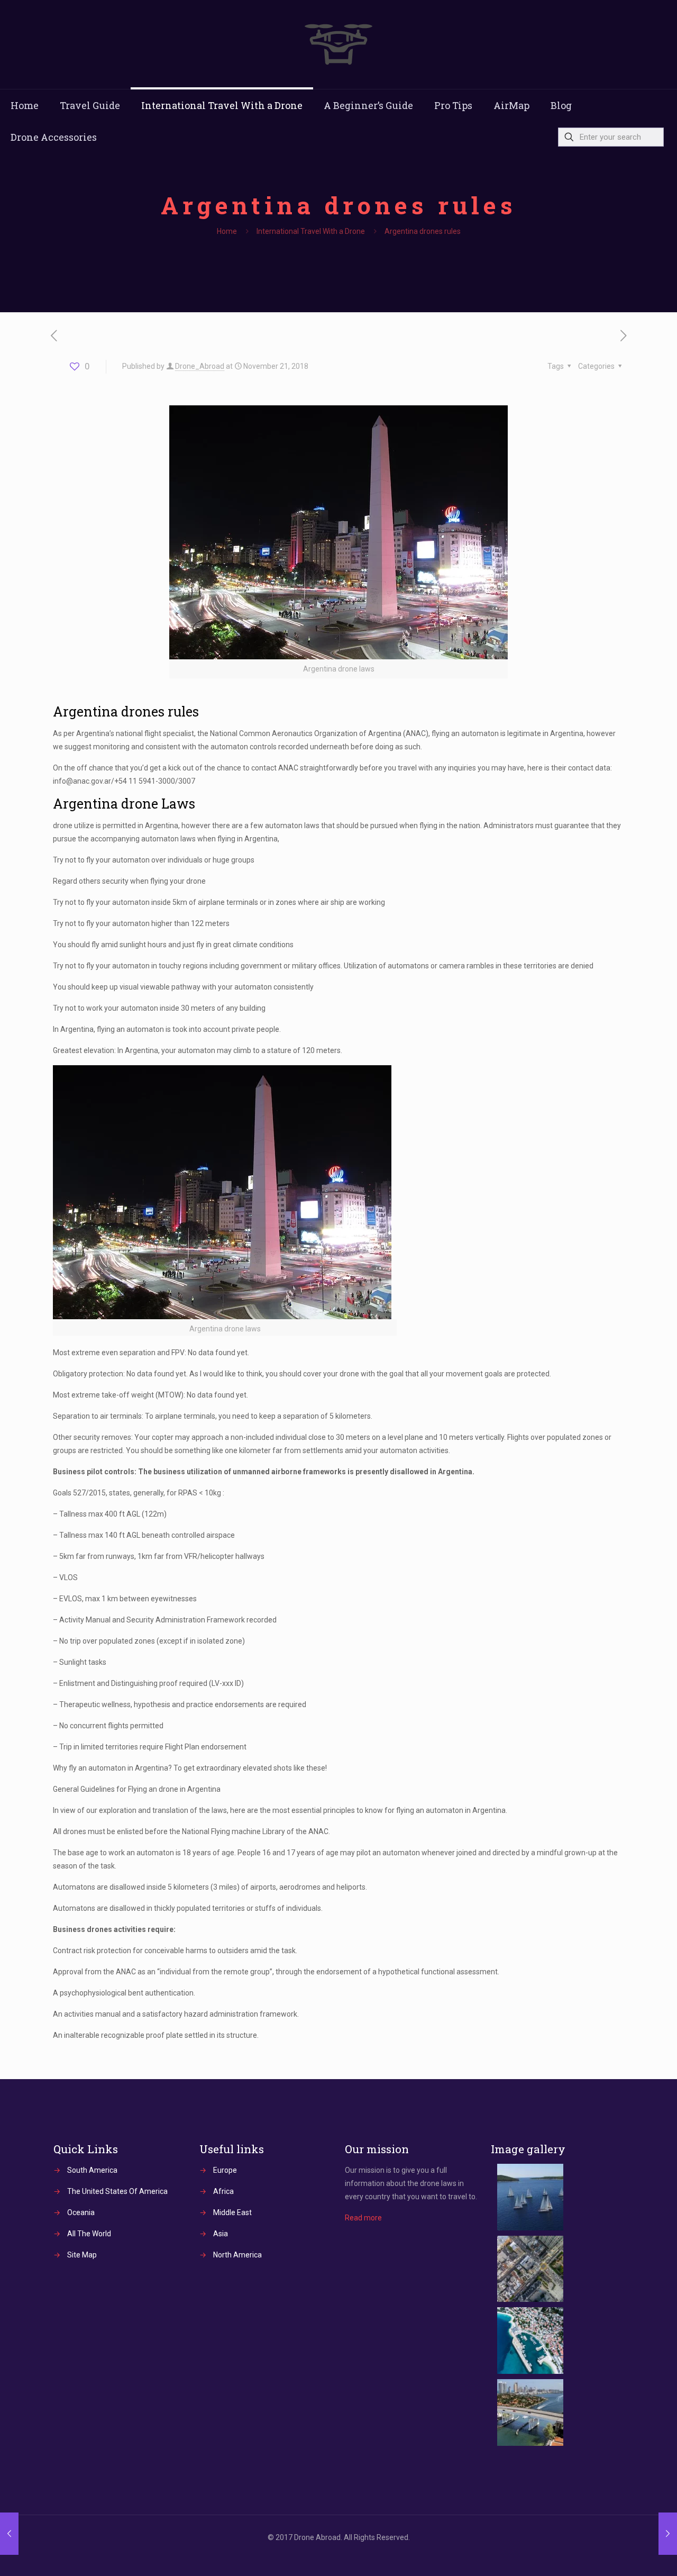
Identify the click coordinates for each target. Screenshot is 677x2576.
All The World (89, 2234)
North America (237, 2255)
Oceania (81, 2212)
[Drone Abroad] (338, 44)
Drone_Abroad (200, 366)
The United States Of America (117, 2191)
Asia (221, 2234)
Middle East (232, 2212)
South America (92, 2170)
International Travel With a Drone (311, 231)
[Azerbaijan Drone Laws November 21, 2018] (668, 2534)
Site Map (82, 2255)
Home (227, 231)
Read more (363, 2218)
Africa (223, 2191)
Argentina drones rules (423, 231)
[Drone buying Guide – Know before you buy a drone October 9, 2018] (9, 2534)
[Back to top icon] (626, 2554)
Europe (225, 2170)
